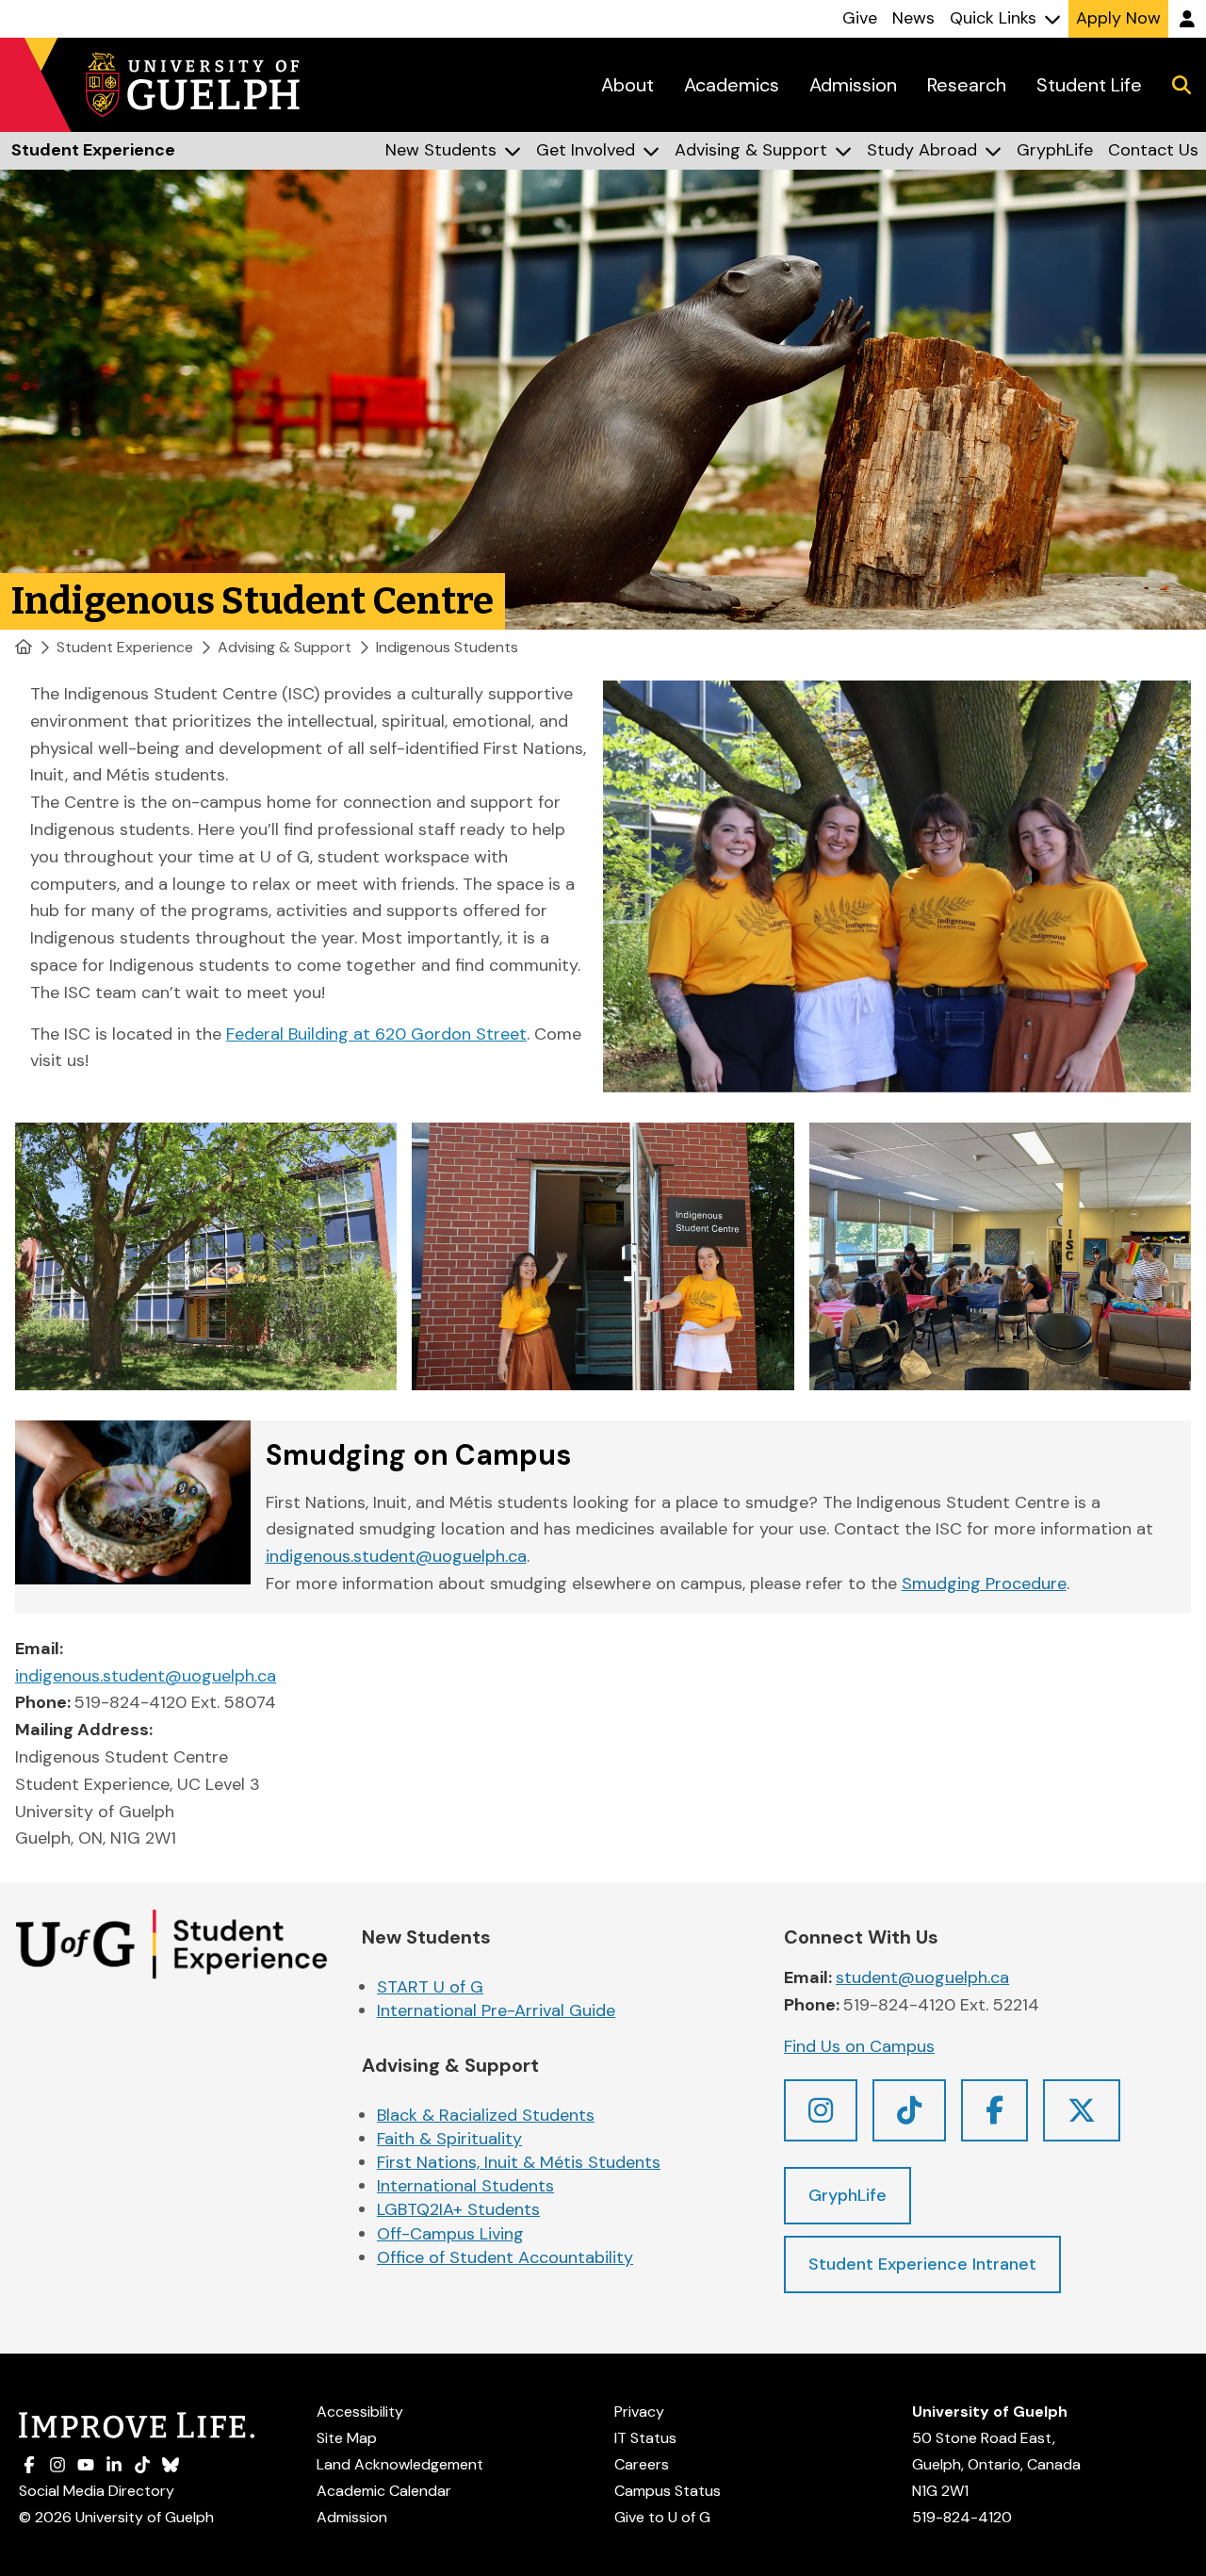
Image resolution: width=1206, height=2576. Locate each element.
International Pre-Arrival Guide (496, 2010)
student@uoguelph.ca (922, 1977)
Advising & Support (285, 647)
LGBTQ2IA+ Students (458, 2209)
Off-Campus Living (450, 2234)
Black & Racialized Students (486, 2115)
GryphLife (847, 2195)
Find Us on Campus (859, 2046)
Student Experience (125, 647)
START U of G (430, 1987)
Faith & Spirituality (449, 2139)
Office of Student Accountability (505, 2257)
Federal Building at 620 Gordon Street (376, 1034)
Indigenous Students (447, 647)
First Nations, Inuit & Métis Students (519, 2162)
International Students (465, 2186)
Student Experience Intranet (922, 2264)
